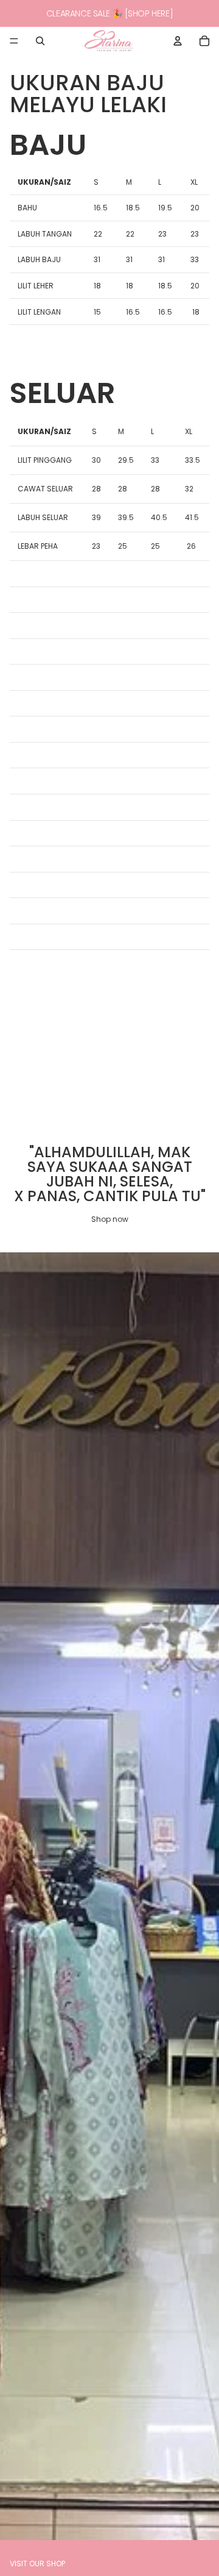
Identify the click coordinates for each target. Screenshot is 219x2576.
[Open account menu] (178, 41)
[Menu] (14, 41)
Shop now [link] (110, 1219)
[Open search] (40, 41)
